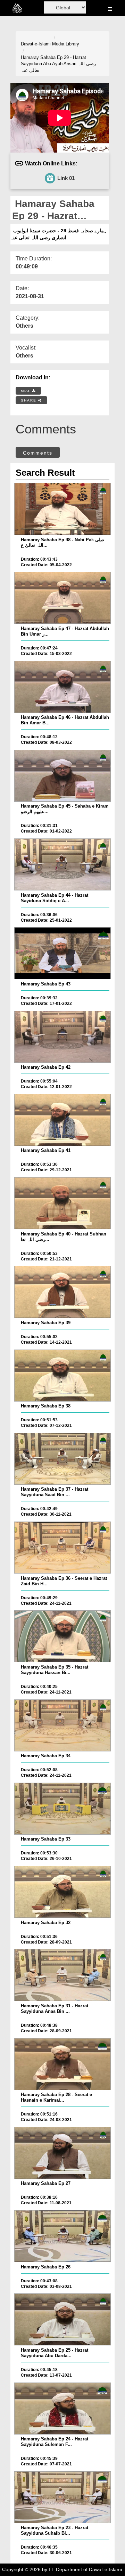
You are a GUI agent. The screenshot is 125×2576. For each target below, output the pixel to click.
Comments (38, 453)
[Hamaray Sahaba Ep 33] (62, 1809)
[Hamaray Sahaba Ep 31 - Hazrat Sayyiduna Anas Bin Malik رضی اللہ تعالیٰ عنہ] (62, 1975)
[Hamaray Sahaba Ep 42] (62, 1037)
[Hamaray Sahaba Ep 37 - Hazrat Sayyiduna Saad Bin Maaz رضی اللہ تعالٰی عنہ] (62, 1459)
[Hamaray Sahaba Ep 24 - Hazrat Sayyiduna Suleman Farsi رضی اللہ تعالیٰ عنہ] (62, 2409)
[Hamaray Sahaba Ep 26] (62, 2236)
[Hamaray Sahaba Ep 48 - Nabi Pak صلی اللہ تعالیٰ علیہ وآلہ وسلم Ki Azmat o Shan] (62, 509)
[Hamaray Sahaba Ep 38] (62, 1376)
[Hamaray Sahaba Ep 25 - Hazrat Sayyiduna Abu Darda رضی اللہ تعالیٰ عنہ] (62, 2319)
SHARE (30, 400)
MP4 (26, 391)
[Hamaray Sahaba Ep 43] (62, 953)
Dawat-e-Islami (36, 44)
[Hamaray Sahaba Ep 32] (62, 1892)
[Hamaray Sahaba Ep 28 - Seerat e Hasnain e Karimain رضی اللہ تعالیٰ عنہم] (62, 2064)
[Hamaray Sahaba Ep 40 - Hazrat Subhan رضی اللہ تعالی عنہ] (62, 1203)
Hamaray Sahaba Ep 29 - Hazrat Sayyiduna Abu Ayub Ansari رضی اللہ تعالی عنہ (58, 64)
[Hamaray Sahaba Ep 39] (62, 1292)
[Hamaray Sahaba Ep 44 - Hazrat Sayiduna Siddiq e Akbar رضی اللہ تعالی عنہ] (62, 864)
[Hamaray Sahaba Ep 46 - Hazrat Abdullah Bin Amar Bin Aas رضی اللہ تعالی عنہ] (62, 687)
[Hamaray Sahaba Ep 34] (62, 1725)
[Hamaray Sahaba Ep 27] (62, 2153)
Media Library (66, 44)
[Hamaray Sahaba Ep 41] (62, 1120)
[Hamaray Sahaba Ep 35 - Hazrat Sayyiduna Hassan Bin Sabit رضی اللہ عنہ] (62, 1636)
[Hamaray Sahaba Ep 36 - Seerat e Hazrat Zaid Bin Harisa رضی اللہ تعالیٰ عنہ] (62, 1548)
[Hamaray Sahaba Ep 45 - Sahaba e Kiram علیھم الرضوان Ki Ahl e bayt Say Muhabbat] (62, 776)
